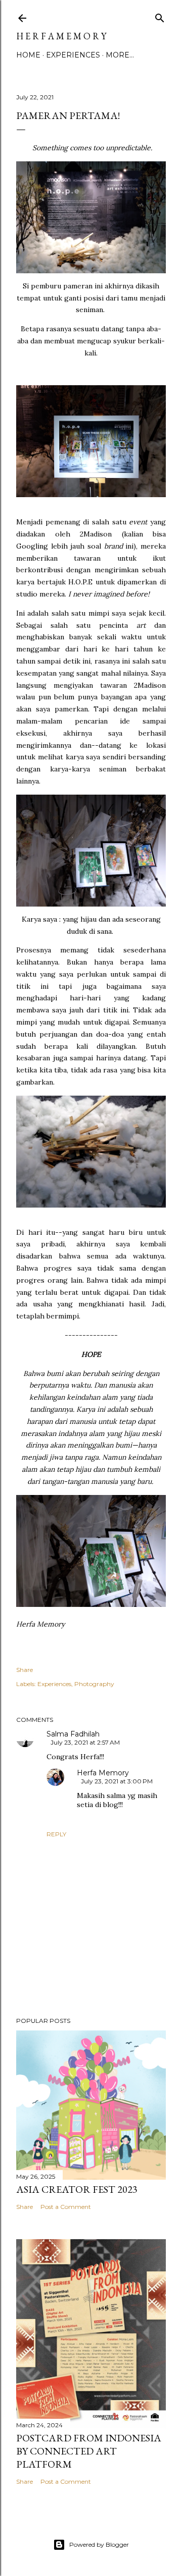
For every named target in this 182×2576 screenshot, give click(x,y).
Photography (94, 1684)
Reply (56, 1834)
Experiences (73, 55)
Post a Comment (66, 2207)
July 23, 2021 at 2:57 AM (85, 1742)
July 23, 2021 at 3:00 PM (117, 1781)
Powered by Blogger (99, 2544)
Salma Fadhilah (73, 1734)
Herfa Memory (103, 1773)
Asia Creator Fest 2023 (77, 2189)
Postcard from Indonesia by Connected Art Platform (89, 2451)
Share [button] (25, 1670)
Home (28, 55)
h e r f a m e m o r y (61, 36)
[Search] (160, 16)
